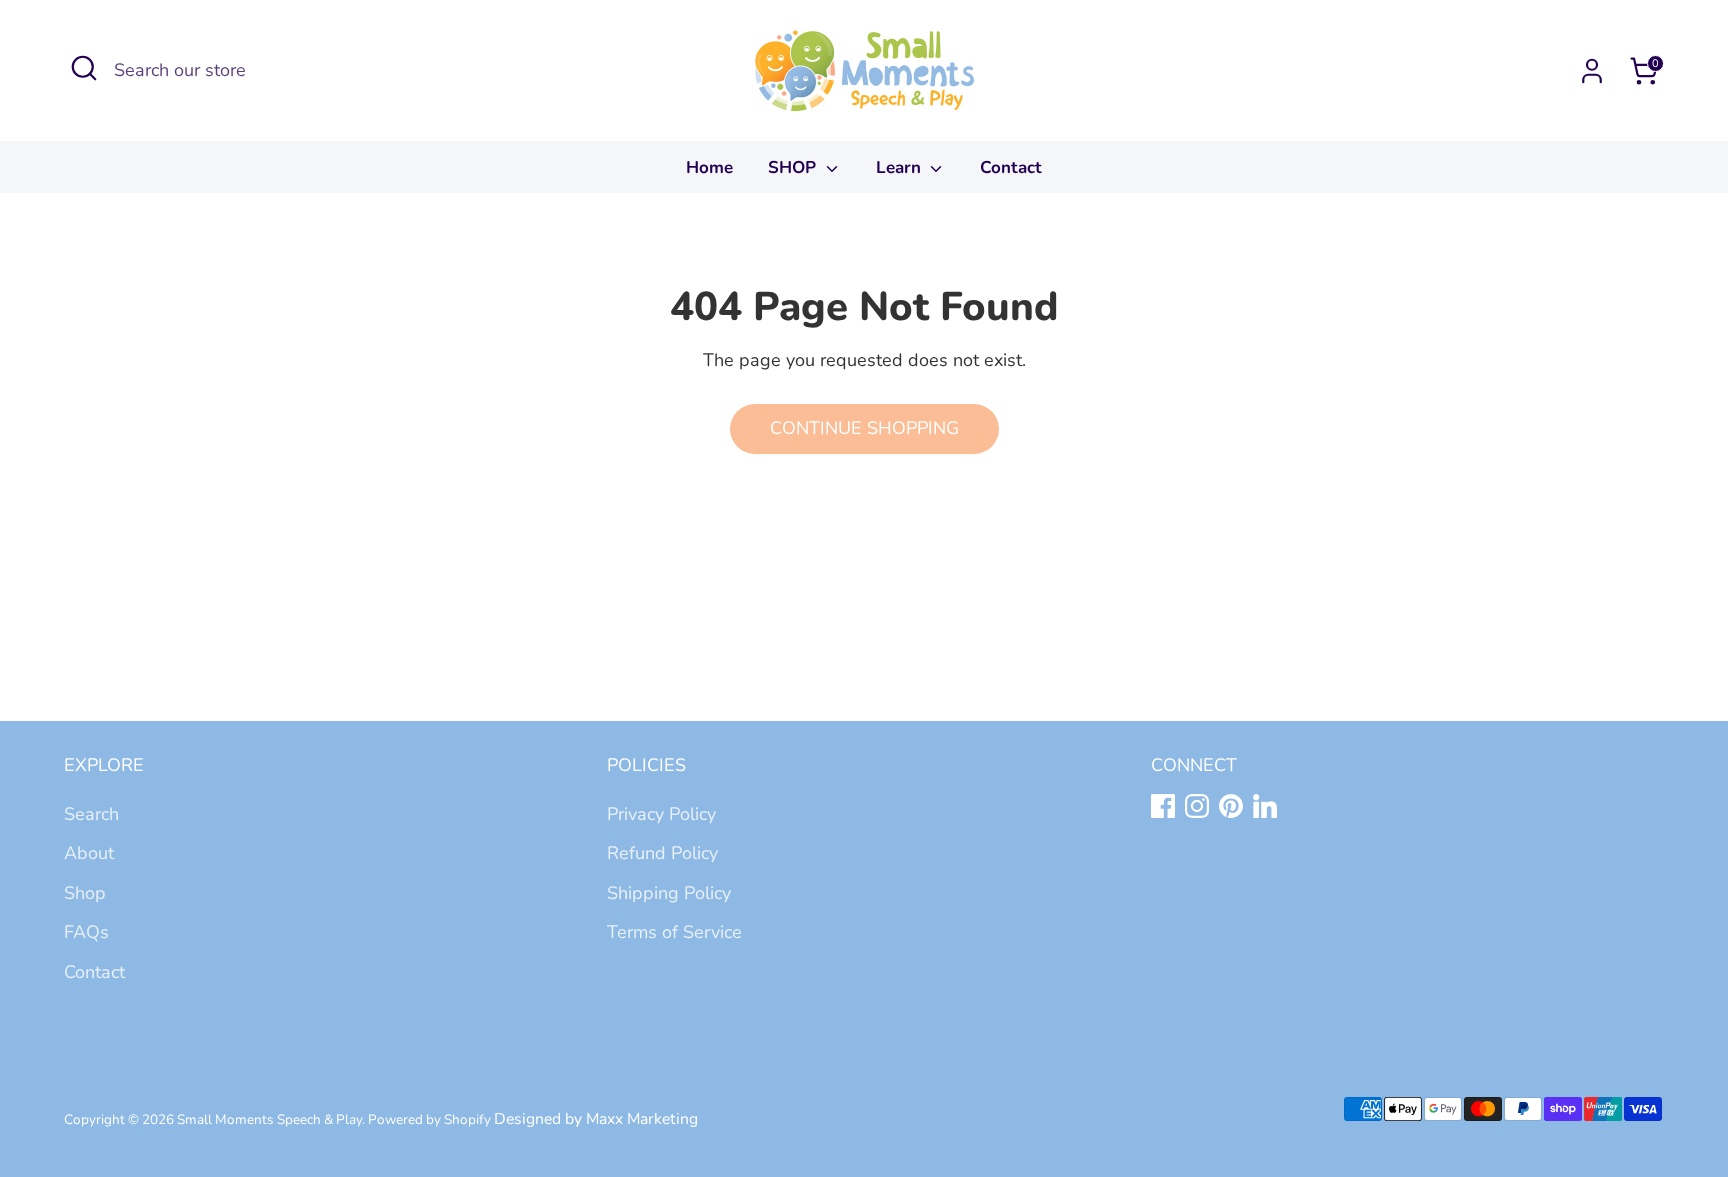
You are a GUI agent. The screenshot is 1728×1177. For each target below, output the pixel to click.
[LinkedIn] (1265, 806)
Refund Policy (662, 853)
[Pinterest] (1231, 806)
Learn (901, 167)
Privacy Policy (661, 814)
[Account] (1592, 71)
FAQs (86, 932)
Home (709, 167)
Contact (1011, 167)
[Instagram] (1197, 806)
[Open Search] (84, 68)
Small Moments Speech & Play (269, 1119)
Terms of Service (674, 932)
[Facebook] (1163, 806)
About (89, 853)
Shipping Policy (669, 893)
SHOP (794, 167)
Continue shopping (864, 428)
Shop (85, 893)
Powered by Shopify (429, 1119)
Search (91, 814)
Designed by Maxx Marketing (596, 1119)
